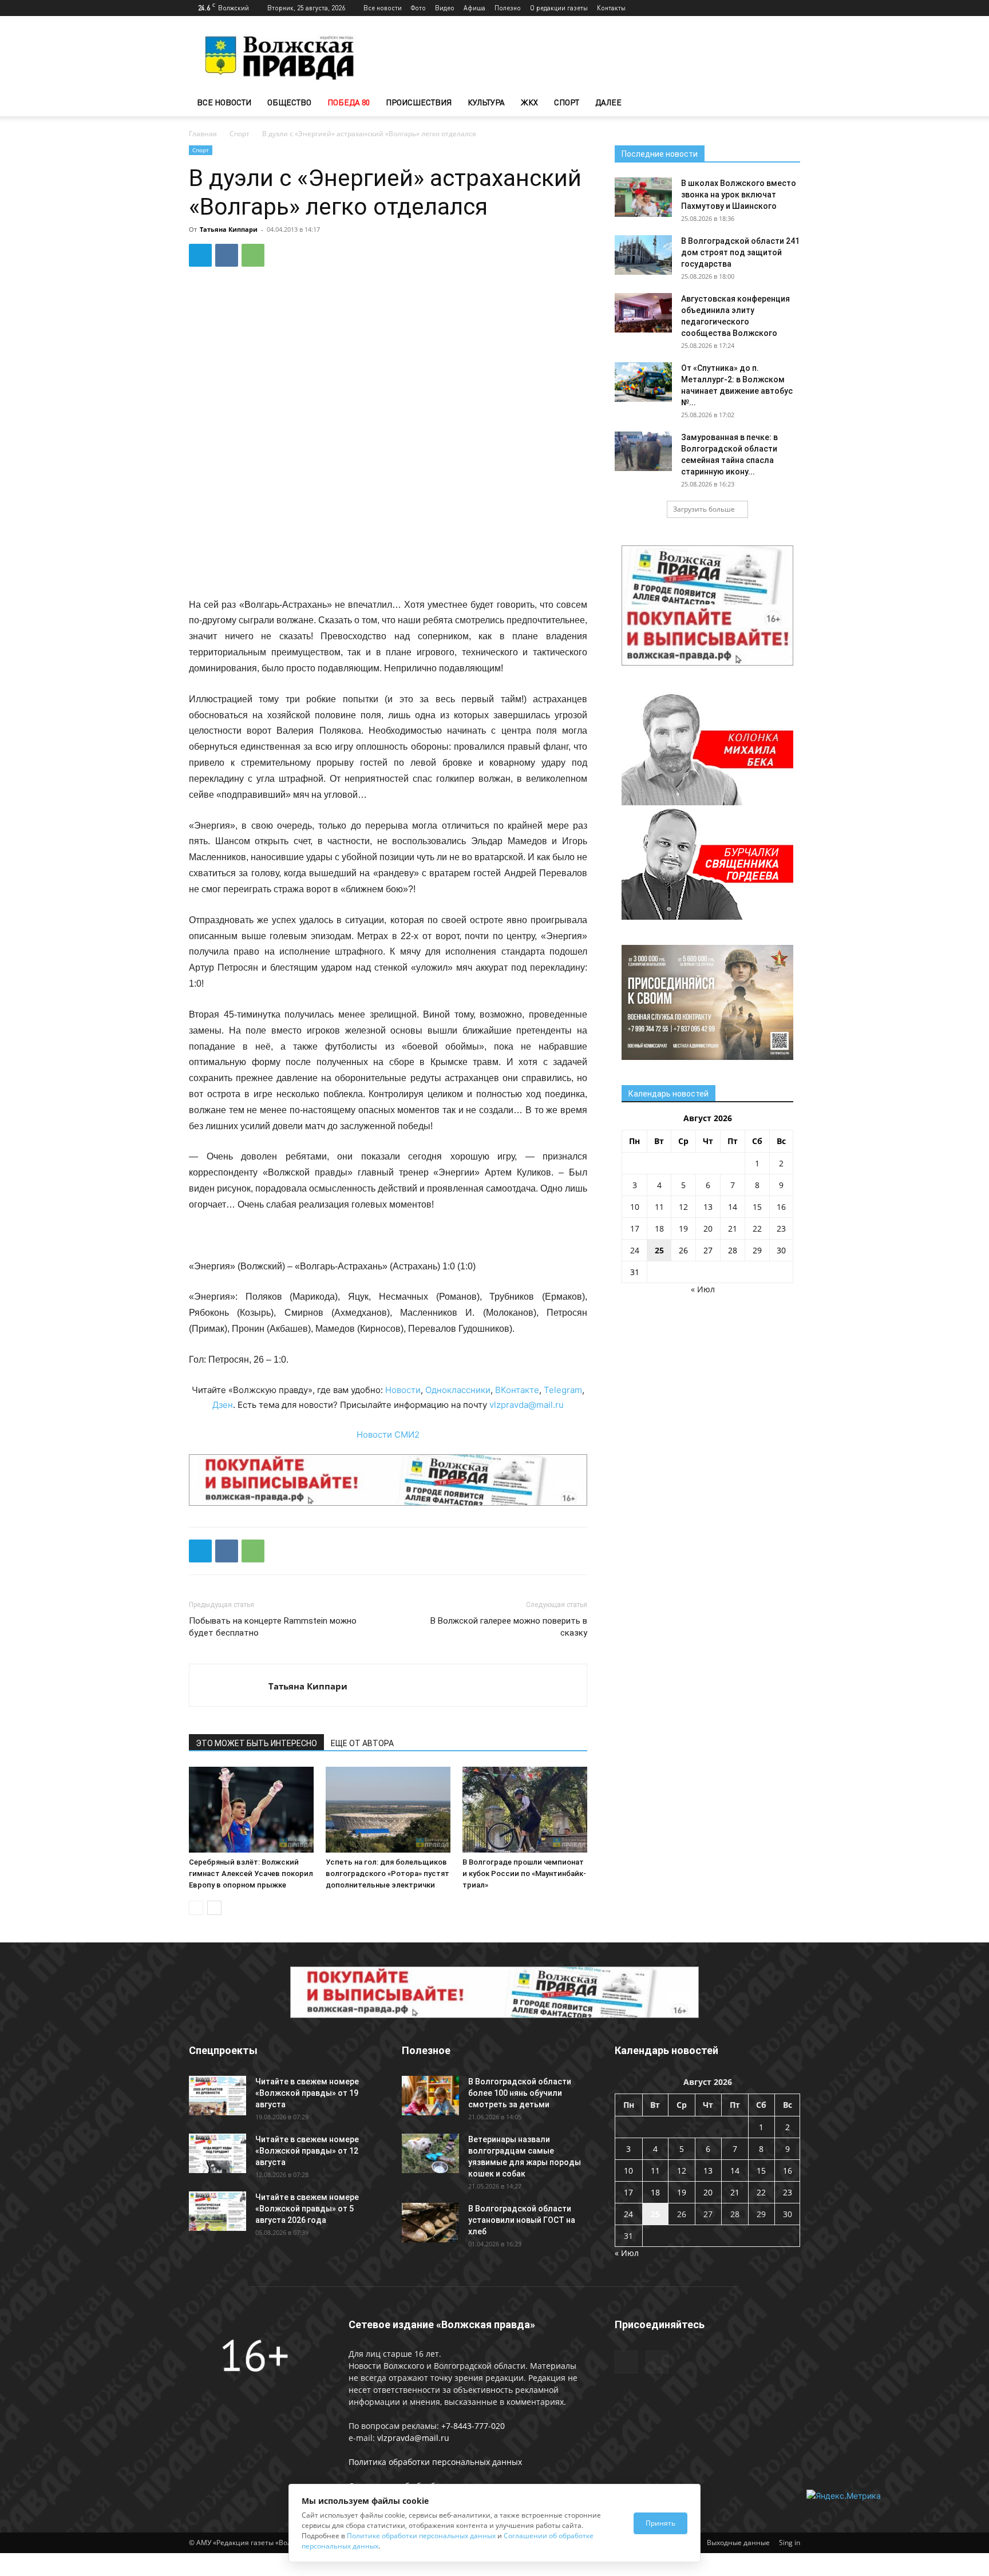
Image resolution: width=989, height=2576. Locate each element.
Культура (486, 102)
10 (635, 1207)
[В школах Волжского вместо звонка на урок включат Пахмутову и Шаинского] (643, 197)
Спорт (567, 102)
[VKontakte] (792, 8)
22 (757, 1228)
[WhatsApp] (253, 255)
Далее (608, 102)
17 (635, 1228)
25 (659, 1250)
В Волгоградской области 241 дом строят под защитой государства (740, 252)
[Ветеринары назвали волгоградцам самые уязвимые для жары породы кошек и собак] (430, 2153)
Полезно (508, 8)
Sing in (790, 2543)
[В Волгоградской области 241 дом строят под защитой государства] (643, 255)
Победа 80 (349, 102)
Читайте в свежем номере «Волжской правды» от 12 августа (307, 2151)
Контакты (611, 8)
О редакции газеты (559, 8)
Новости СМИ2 (388, 1435)
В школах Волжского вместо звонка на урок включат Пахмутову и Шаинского (739, 195)
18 (659, 1228)
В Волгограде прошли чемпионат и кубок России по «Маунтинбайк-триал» (524, 1873)
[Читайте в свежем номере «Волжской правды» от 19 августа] (217, 2096)
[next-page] (214, 1908)
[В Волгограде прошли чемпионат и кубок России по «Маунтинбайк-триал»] (525, 1810)
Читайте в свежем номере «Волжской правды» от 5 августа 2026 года (307, 2209)
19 (683, 1228)
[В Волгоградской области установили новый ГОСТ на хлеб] (430, 2223)
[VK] (227, 255)
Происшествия (419, 102)
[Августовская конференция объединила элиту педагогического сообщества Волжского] (643, 313)
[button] (786, 103)
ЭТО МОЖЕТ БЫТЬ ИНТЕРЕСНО (256, 1743)
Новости (403, 1390)
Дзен (223, 1405)
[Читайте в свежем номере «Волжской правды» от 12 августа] (217, 2153)
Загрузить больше (704, 509)
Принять (660, 2523)
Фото (418, 8)
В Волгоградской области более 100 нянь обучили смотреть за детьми (520, 2093)
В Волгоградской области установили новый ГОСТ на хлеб (522, 2220)
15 (757, 1207)
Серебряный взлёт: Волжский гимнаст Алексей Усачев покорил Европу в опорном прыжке (251, 1873)
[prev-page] (196, 1908)
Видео (445, 8)
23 (781, 1228)
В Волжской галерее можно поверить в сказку (509, 1627)
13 (708, 1207)
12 (683, 1207)
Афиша (474, 8)
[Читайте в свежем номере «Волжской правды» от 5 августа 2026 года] (217, 2211)
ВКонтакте (517, 1390)
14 (733, 1207)
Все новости (383, 8)
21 (733, 1228)
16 (781, 1207)
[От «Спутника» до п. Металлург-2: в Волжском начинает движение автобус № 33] (643, 382)
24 (635, 1250)
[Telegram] (773, 8)
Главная (203, 134)
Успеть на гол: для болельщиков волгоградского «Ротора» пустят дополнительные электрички (387, 1873)
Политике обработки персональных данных (421, 2536)
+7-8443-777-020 (473, 2426)
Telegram (563, 1390)
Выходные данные (738, 2543)
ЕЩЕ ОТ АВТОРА (362, 1743)
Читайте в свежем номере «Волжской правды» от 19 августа (307, 2093)
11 (659, 1207)
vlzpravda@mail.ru (527, 1405)
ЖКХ (529, 102)
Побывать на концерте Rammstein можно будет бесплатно (273, 1627)
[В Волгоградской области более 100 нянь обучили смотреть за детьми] (430, 2096)
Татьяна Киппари (229, 229)
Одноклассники (458, 1390)
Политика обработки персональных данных (435, 2462)
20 (708, 1228)
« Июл (703, 1289)
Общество (289, 102)
